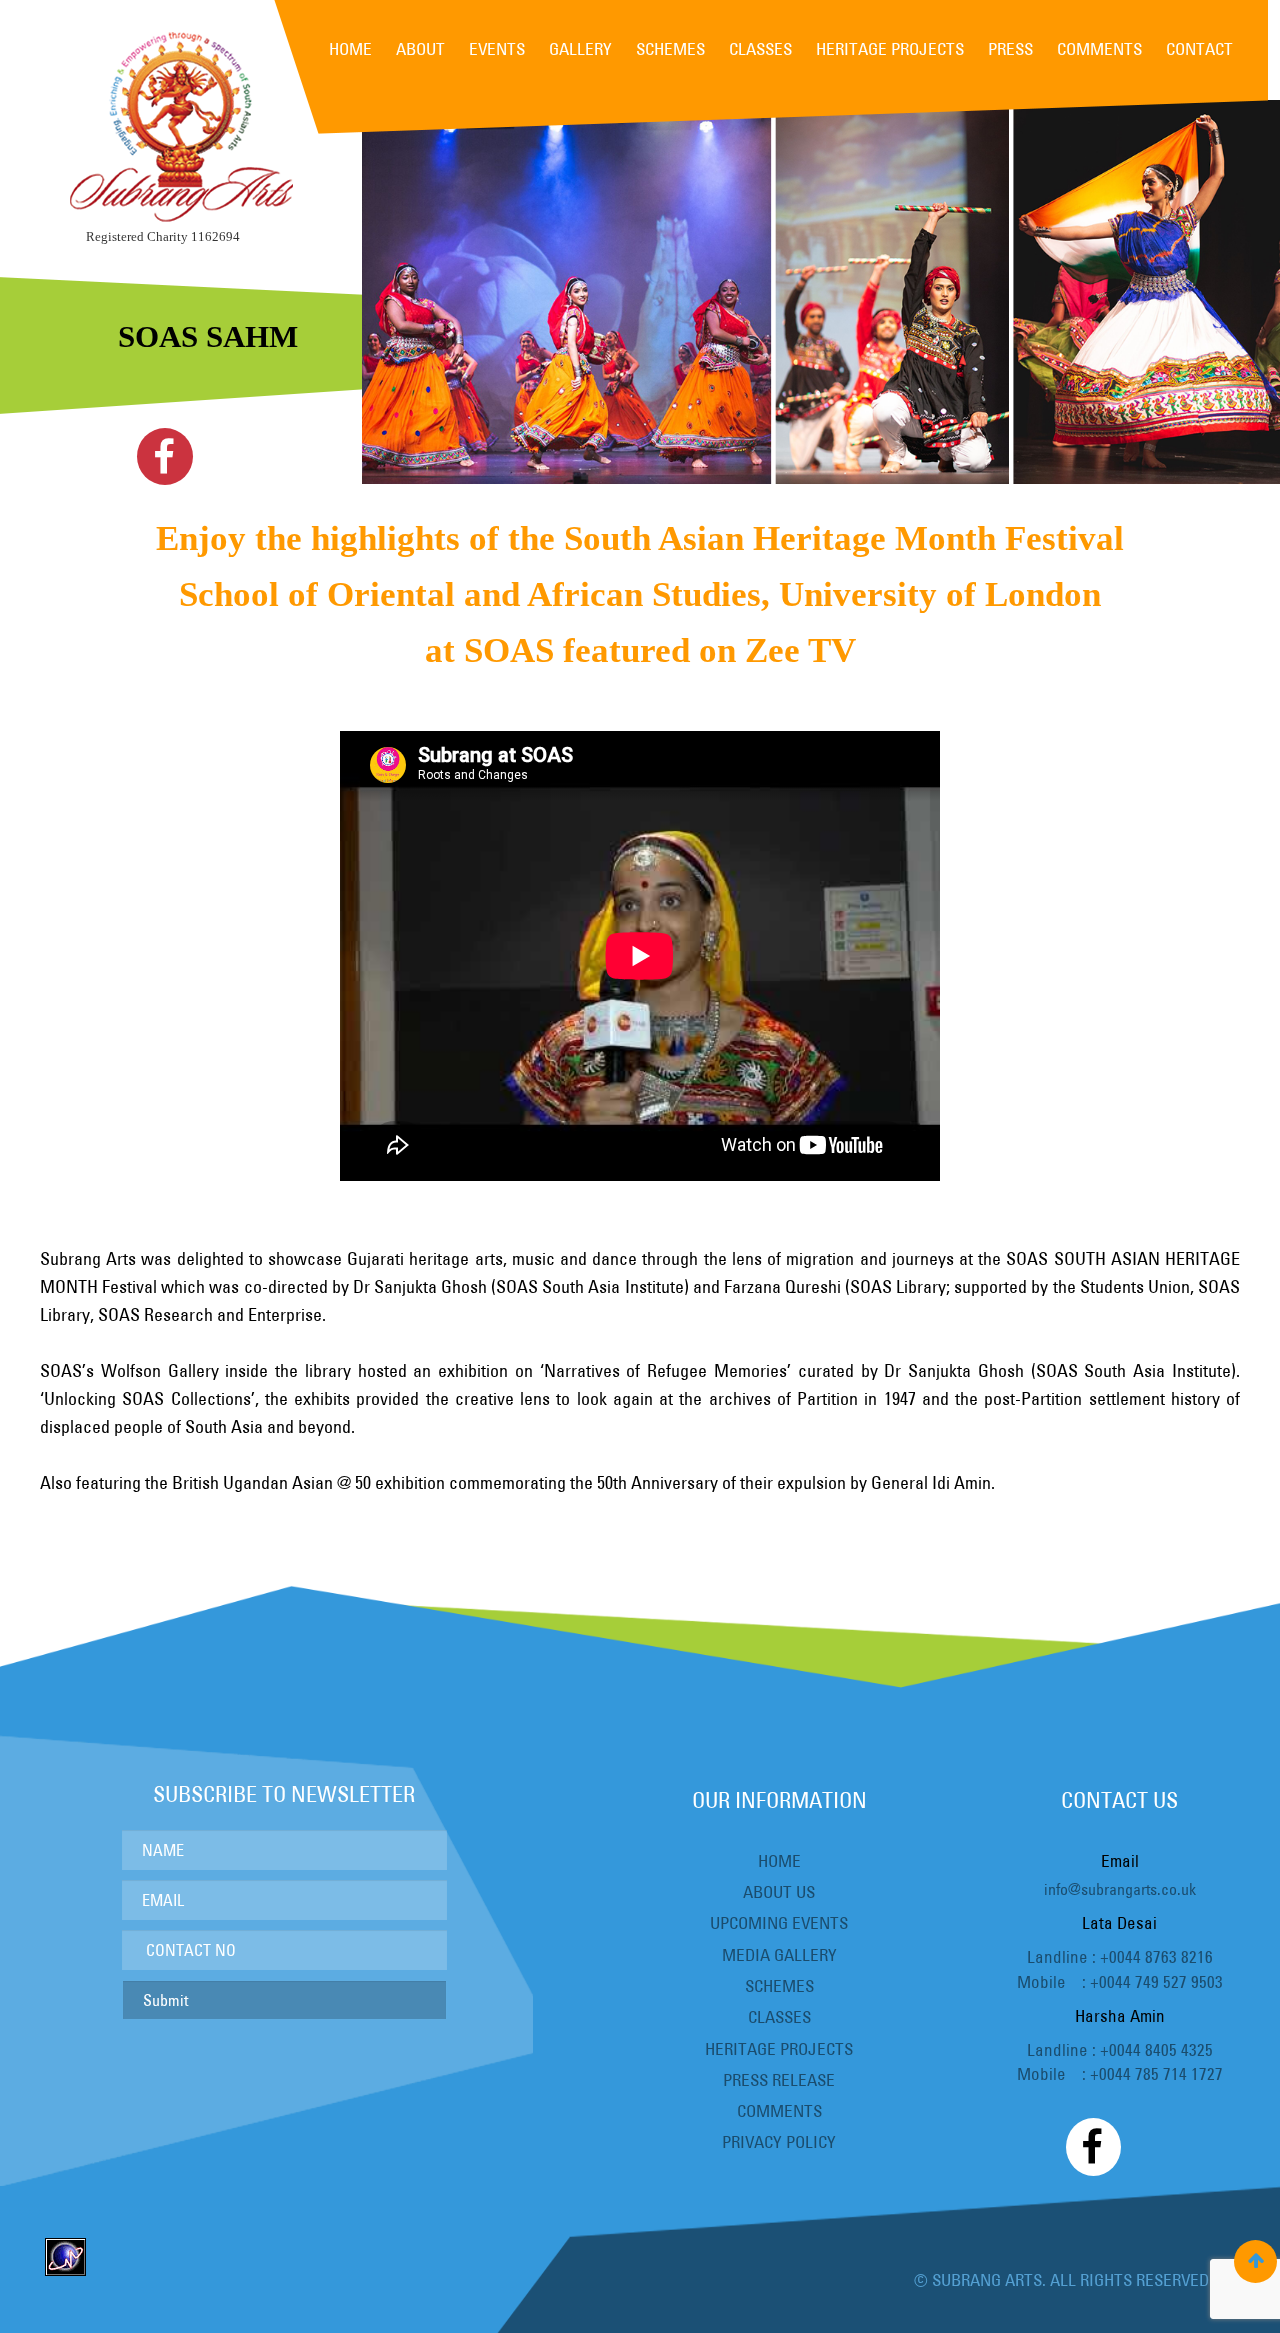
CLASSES (760, 48)
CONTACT (1199, 48)
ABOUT (420, 48)
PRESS (1010, 48)
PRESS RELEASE (779, 2079)
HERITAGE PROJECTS (890, 48)
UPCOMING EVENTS (779, 1922)
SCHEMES (670, 48)
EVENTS (497, 48)
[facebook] (165, 456)
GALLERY (580, 48)
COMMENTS (1099, 48)
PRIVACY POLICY (779, 2141)
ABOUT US (779, 1891)
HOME (350, 48)
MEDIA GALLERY (779, 1954)
